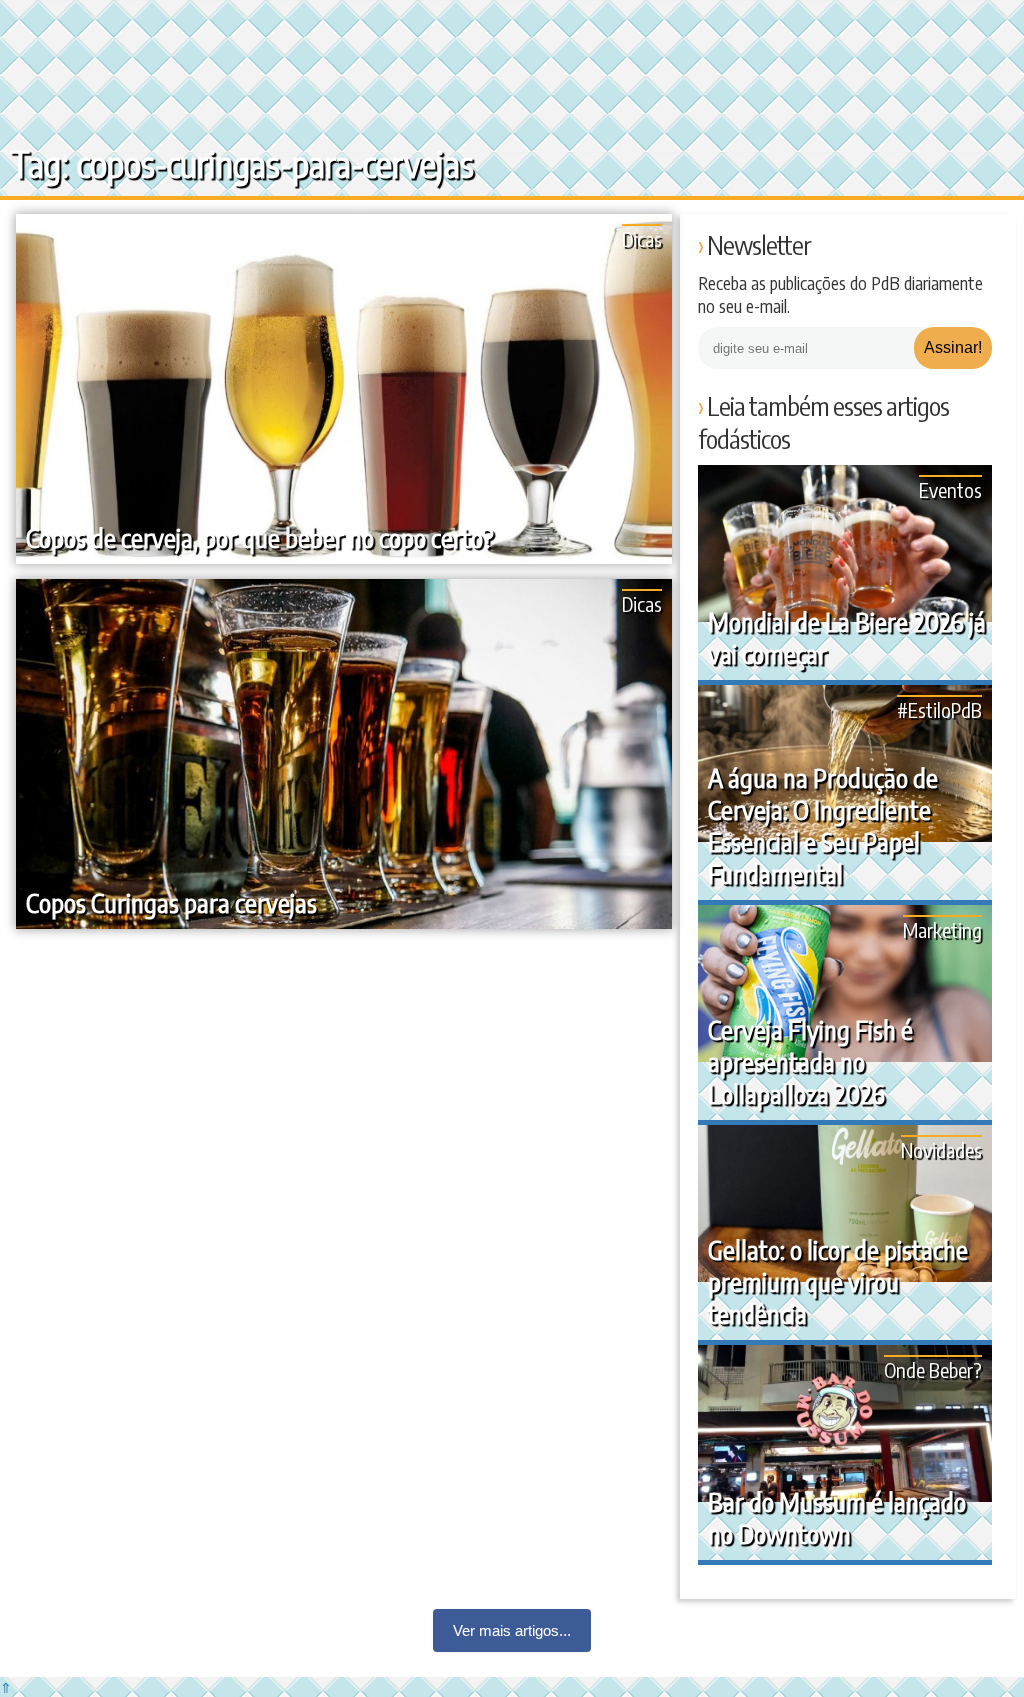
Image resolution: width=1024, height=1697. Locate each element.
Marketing (942, 929)
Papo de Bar (57, 30)
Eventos (950, 489)
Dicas (642, 238)
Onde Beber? (933, 1369)
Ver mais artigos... (512, 1630)
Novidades (941, 1149)
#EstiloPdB (939, 709)
